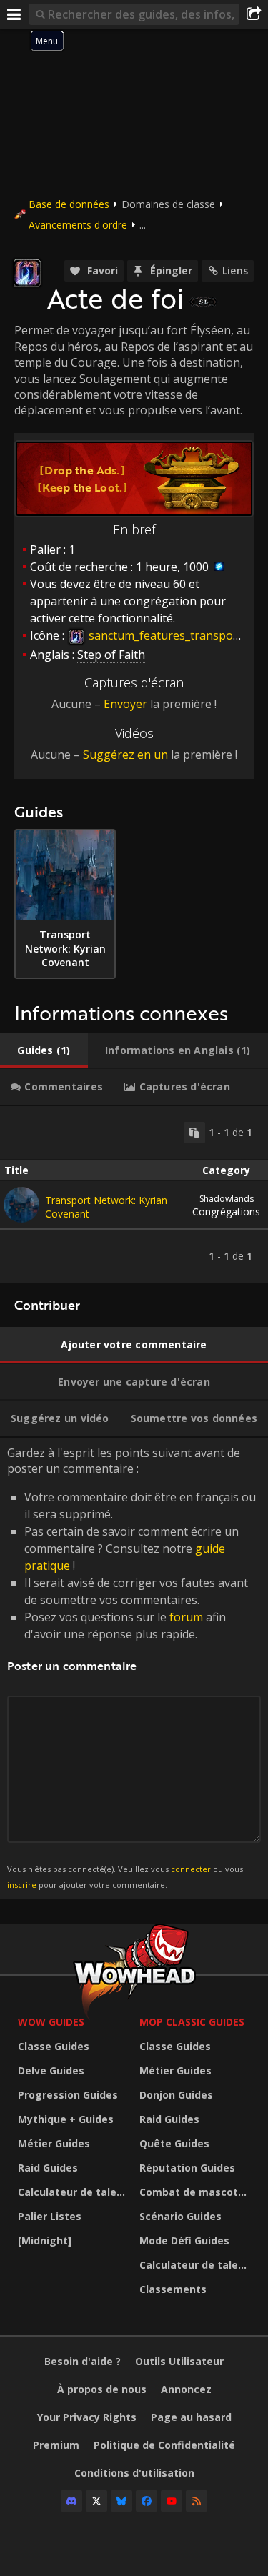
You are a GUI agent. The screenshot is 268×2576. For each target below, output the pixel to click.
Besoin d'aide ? (83, 2361)
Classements (173, 2289)
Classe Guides (54, 2046)
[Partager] (254, 14)
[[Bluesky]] (121, 2501)
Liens (235, 270)
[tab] (44, 1050)
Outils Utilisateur (179, 2361)
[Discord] (71, 2501)
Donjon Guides (176, 2095)
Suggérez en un (125, 755)
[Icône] (27, 273)
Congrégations (226, 1205)
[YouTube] (172, 2501)
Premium (56, 2445)
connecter (191, 1869)
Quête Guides (174, 2143)
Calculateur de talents (75, 2192)
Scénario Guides (180, 2216)
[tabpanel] (134, 1194)
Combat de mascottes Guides (197, 2192)
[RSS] (197, 2501)
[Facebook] (147, 2501)
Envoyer (125, 704)
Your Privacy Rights (87, 2417)
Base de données (69, 204)
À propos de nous (102, 2389)
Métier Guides (54, 2143)
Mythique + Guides (66, 2119)
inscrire (22, 1885)
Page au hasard (191, 2417)
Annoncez (186, 2389)
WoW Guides (51, 2022)
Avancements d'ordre (78, 225)
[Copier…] (194, 1133)
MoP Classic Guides (192, 2022)
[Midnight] (45, 2241)
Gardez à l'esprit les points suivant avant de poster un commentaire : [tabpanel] (131, 1667)
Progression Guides (68, 2095)
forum (186, 1617)
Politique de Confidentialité (164, 2445)
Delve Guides (51, 2070)
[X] (96, 2501)
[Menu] (14, 14)
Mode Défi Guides (184, 2241)
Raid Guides (48, 2168)
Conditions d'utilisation (134, 2473)
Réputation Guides (187, 2168)
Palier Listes (50, 2216)
